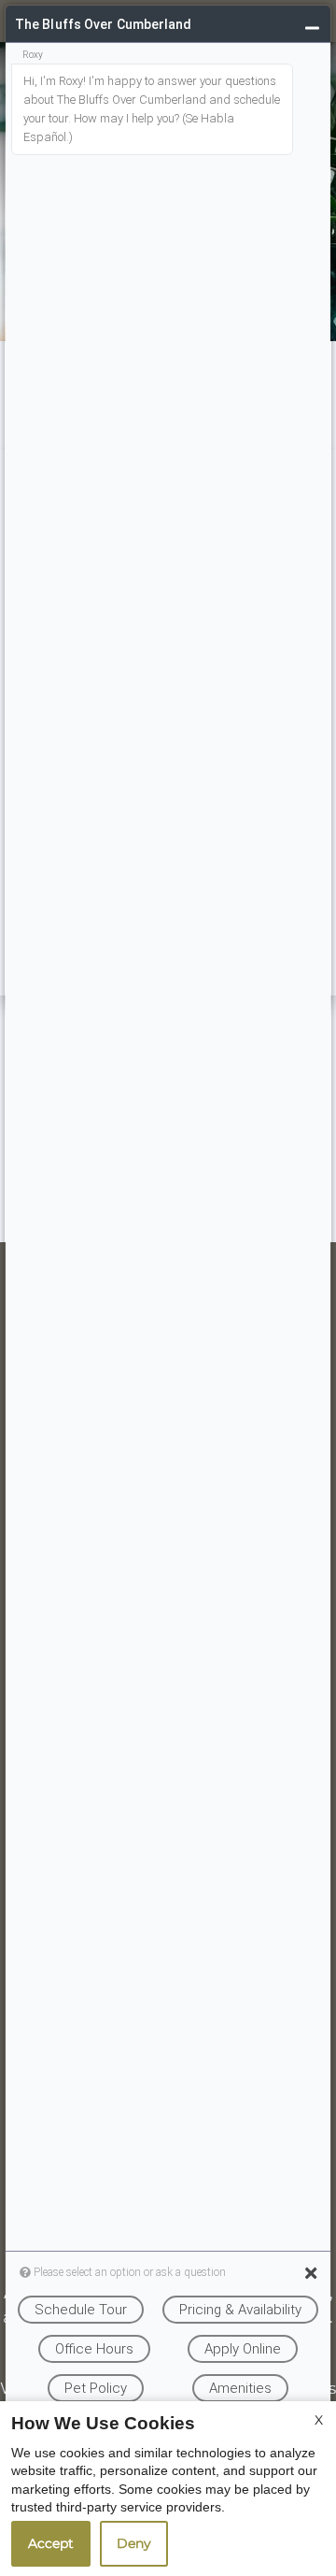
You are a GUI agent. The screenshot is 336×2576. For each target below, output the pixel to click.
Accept (51, 2543)
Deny (134, 2543)
